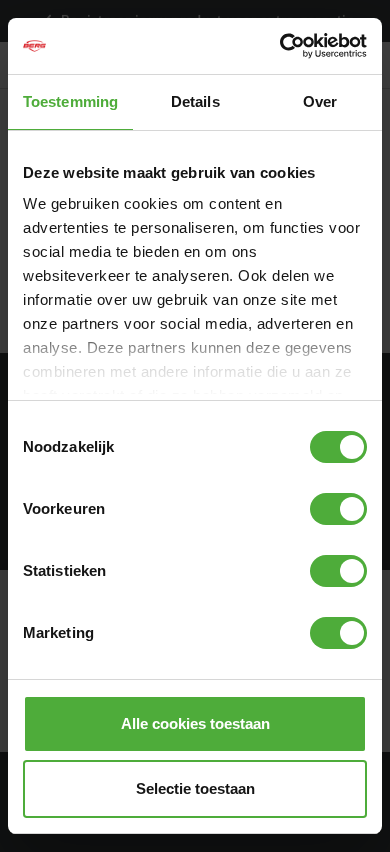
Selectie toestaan (195, 788)
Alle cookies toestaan (195, 723)
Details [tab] (195, 101)
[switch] (338, 509)
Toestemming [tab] (70, 101)
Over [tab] (320, 101)
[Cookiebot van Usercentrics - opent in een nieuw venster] (280, 46)
